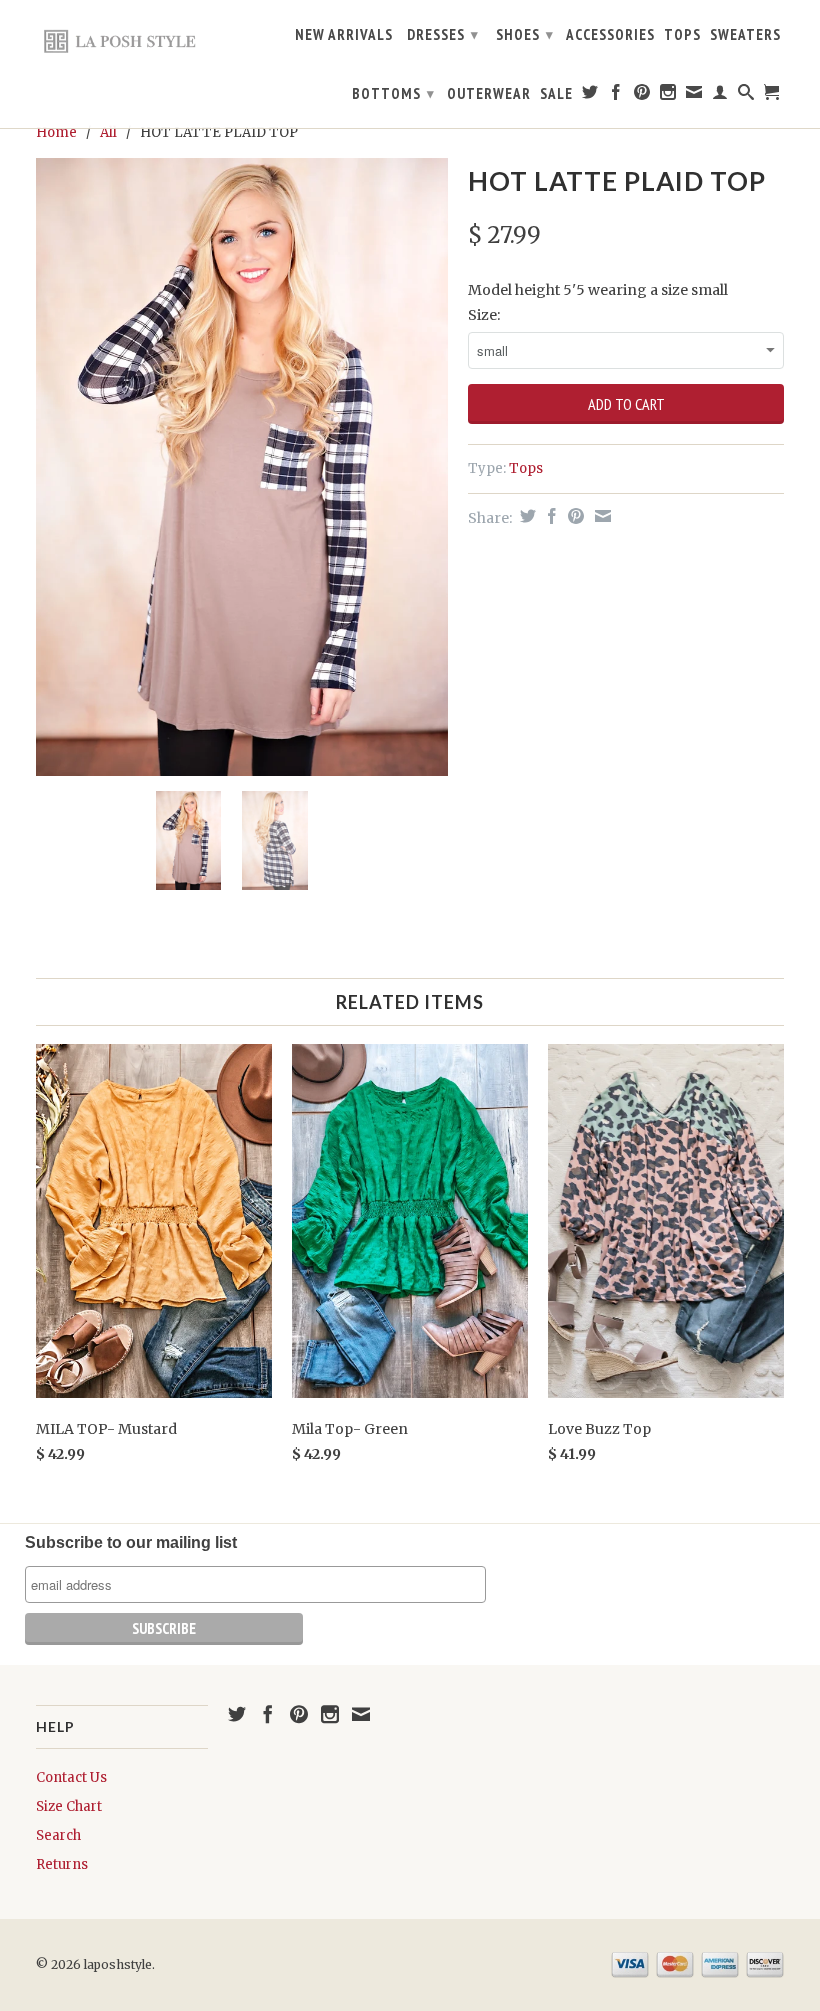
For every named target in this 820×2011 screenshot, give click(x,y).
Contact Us (71, 1777)
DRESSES (443, 34)
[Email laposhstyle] (694, 96)
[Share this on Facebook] (549, 516)
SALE (556, 94)
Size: (484, 315)
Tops (526, 468)
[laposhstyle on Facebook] (616, 96)
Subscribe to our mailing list (131, 1542)
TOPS (682, 35)
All (108, 132)
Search (58, 1835)
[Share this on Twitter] (525, 516)
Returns (62, 1864)
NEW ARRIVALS (344, 35)
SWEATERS (745, 35)
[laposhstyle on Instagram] (668, 96)
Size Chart (69, 1806)
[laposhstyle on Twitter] (590, 96)
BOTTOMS (393, 93)
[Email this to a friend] (600, 516)
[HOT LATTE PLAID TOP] (242, 467)
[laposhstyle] (122, 40)
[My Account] (720, 96)
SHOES (525, 34)
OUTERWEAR (489, 94)
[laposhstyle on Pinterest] (642, 96)
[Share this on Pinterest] (573, 516)
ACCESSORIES (610, 35)
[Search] (746, 96)
